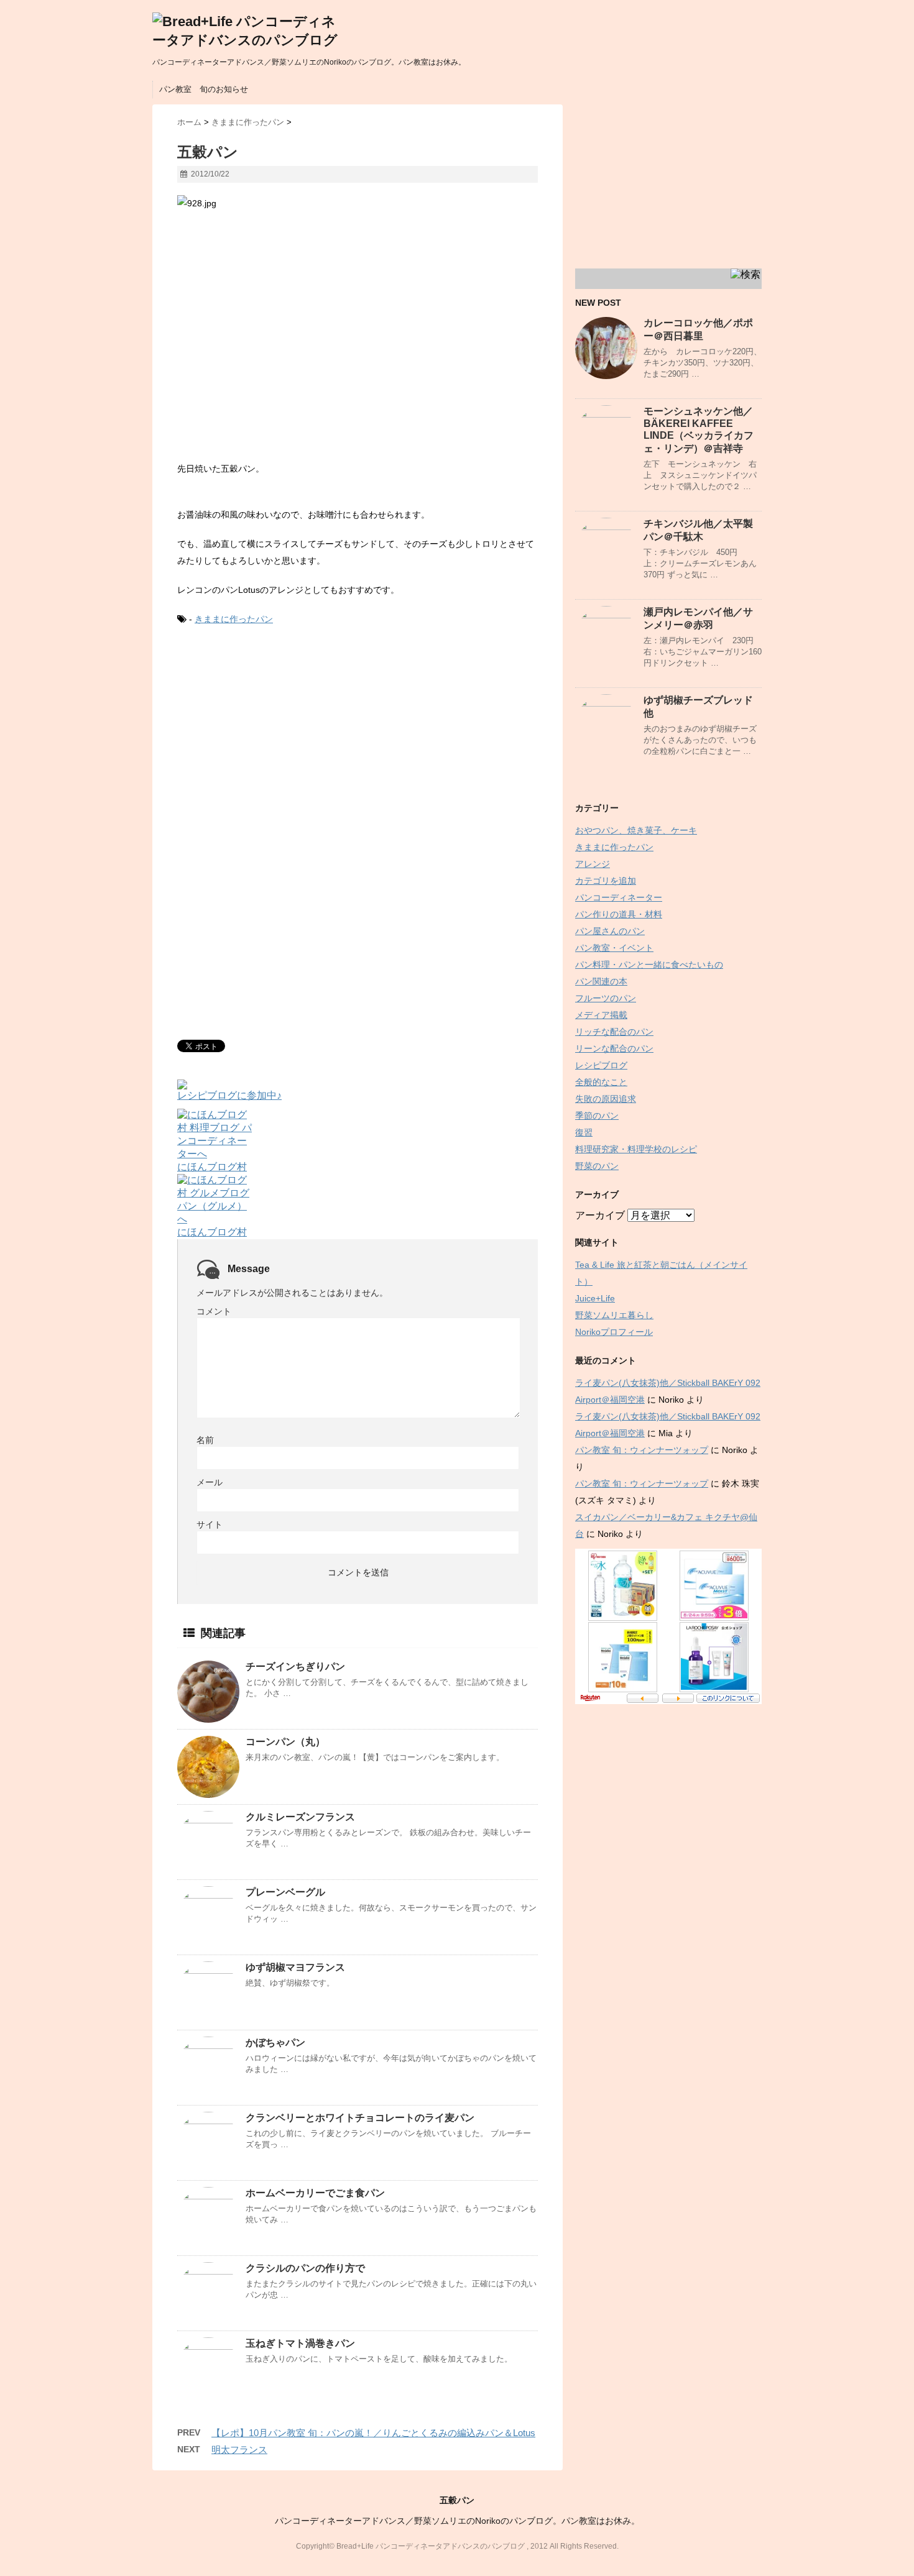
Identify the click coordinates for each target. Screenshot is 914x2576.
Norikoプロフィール (614, 1332)
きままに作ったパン (234, 619)
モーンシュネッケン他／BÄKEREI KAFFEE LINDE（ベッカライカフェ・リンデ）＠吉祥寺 (699, 430)
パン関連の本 (601, 981)
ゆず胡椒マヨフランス (295, 1967)
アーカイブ (600, 1215)
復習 (584, 1132)
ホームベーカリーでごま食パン (315, 2193)
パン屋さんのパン (610, 931)
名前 (205, 1440)
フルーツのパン (606, 998)
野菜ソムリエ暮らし (614, 1315)
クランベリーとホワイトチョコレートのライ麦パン (360, 2118)
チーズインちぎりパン (295, 1666)
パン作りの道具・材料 (619, 914)
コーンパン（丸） (285, 1742)
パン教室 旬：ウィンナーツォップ (642, 1450)
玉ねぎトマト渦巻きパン (300, 2343)
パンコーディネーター (619, 897)
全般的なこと (601, 1082)
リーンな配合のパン (614, 1048)
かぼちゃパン (275, 2042)
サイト (210, 1524)
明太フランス (239, 2450)
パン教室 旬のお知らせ (204, 89)
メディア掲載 (601, 1015)
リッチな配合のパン (614, 1032)
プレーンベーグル (285, 1892)
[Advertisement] (282, 740)
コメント (214, 1311)
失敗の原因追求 (606, 1099)
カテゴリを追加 (606, 881)
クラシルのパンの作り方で (305, 2268)
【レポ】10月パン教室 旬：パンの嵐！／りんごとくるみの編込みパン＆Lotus (373, 2433)
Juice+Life (595, 1298)
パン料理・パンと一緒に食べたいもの (649, 965)
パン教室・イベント (614, 948)
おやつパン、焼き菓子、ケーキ (636, 830)
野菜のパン (597, 1166)
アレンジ (593, 864)
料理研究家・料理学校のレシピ (636, 1149)
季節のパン (597, 1116)
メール (210, 1482)
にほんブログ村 (212, 1167)
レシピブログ (601, 1065)
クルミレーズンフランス (300, 1817)
